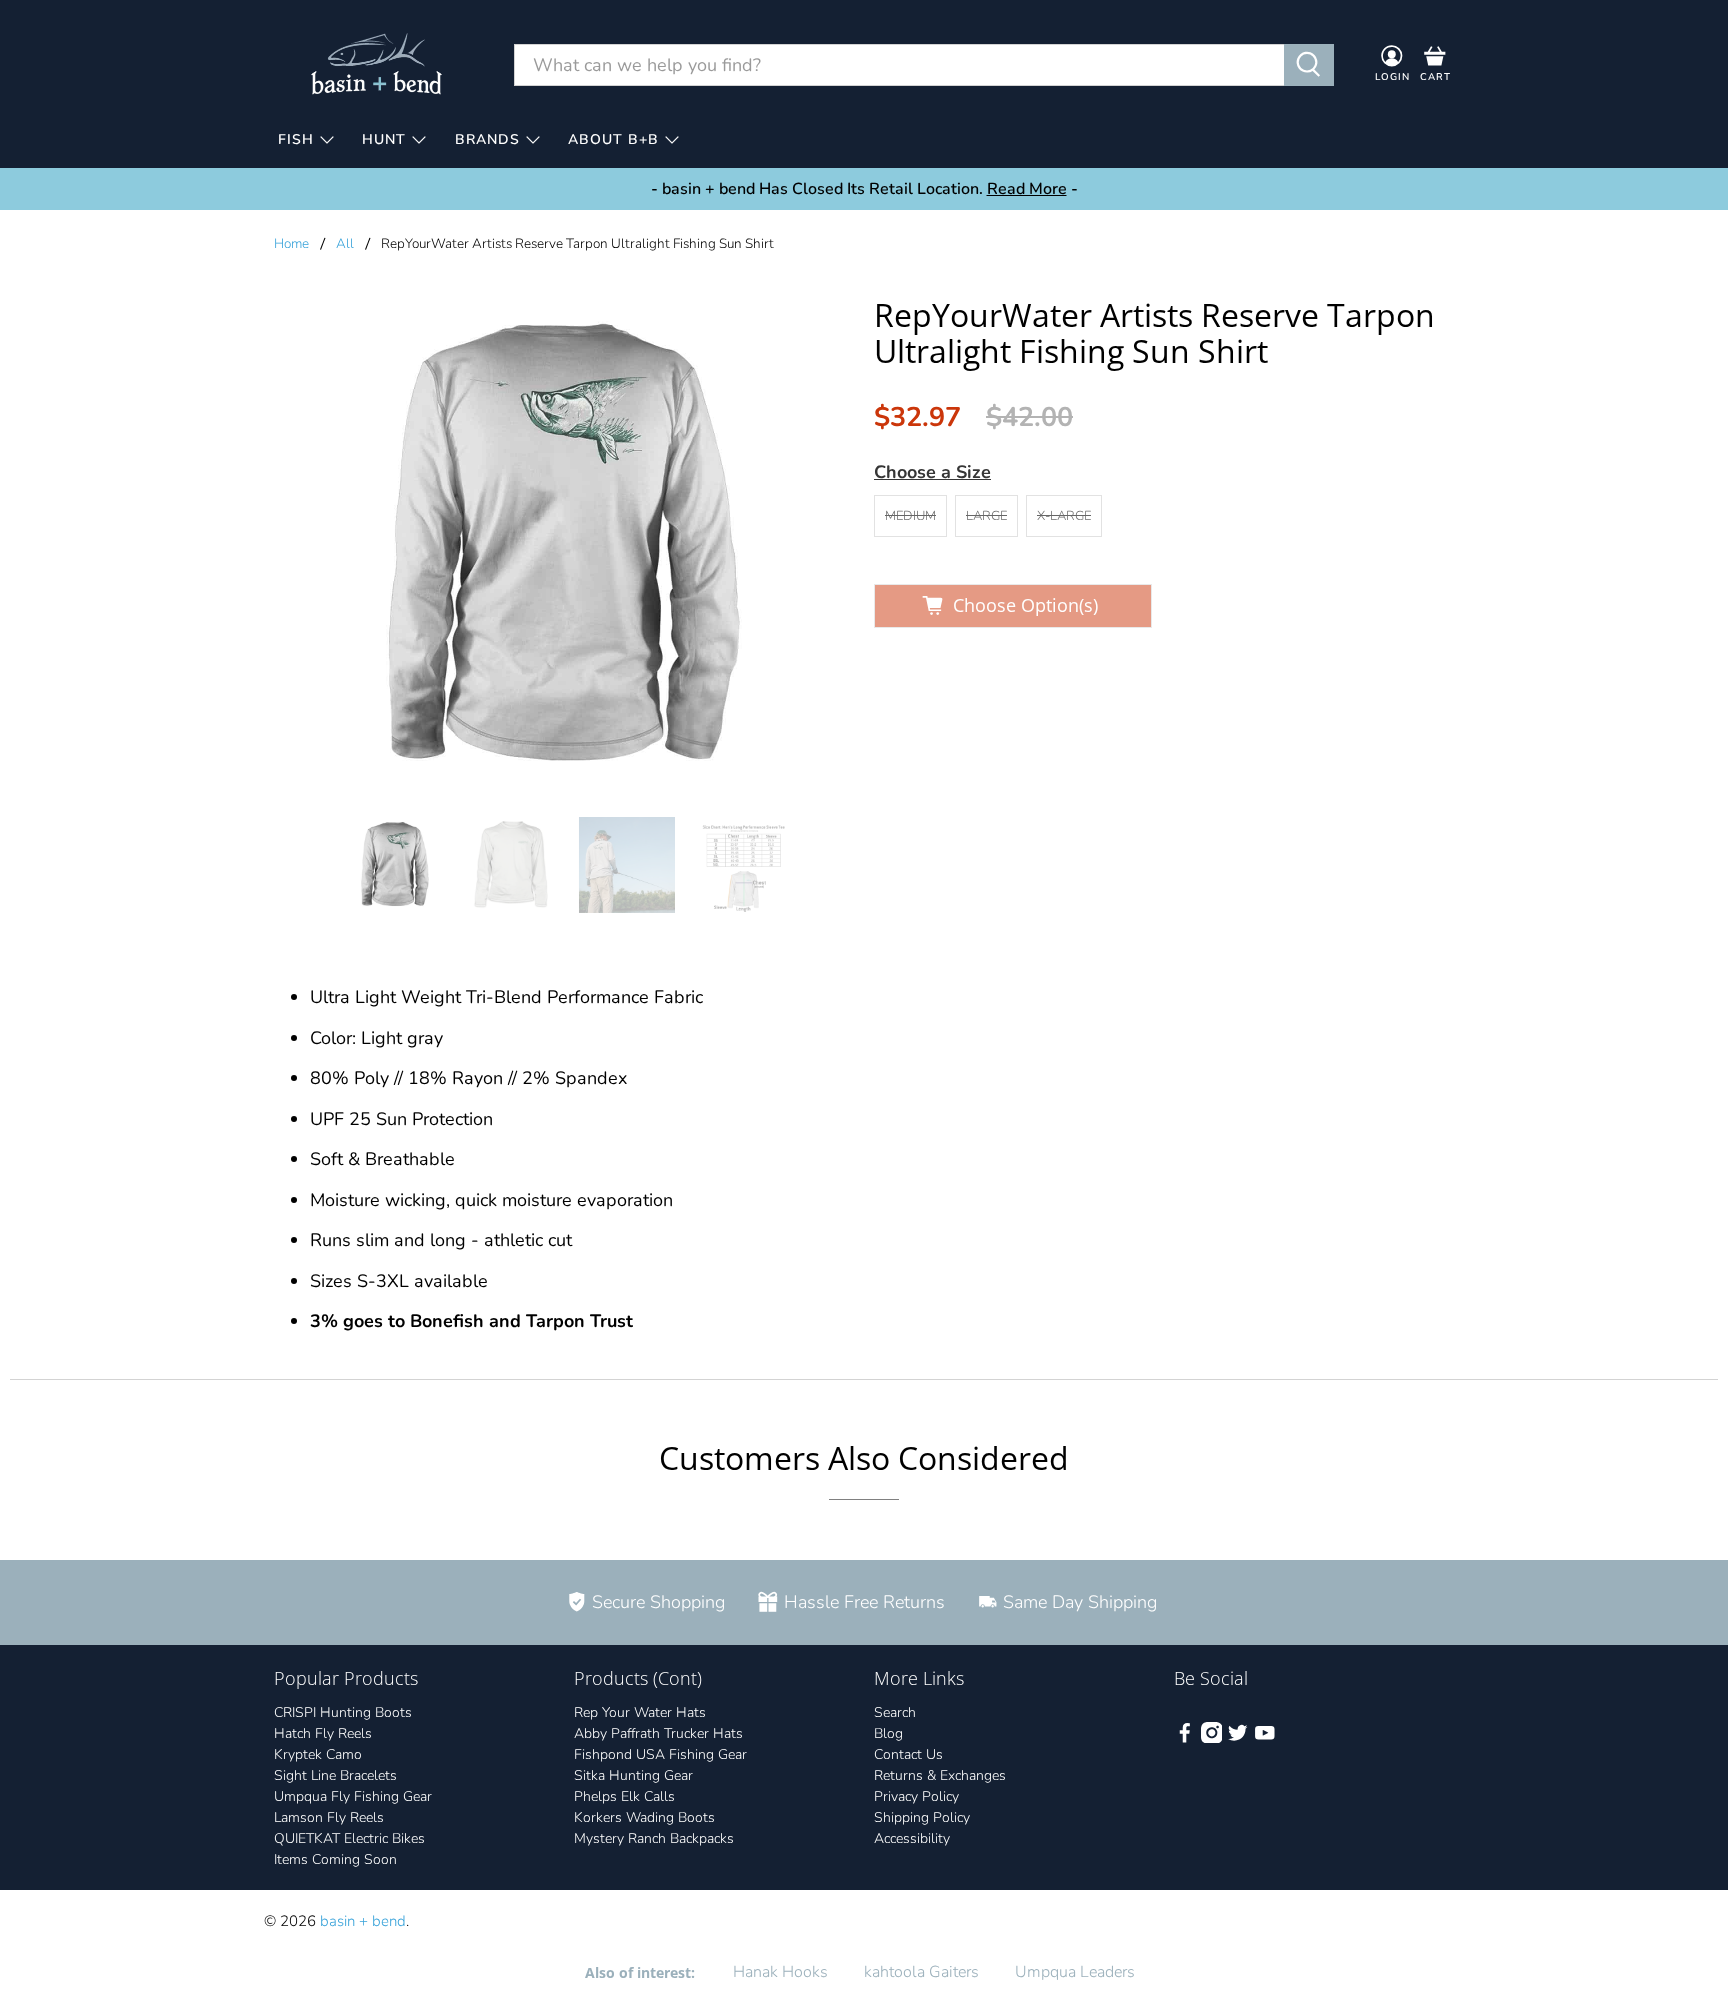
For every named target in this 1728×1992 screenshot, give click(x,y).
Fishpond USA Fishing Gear (660, 1754)
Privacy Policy (916, 1796)
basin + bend (363, 1921)
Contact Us (908, 1754)
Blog (888, 1733)
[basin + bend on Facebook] (1185, 1738)
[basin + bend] (378, 64)
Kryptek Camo (318, 1754)
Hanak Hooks (780, 1972)
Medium (910, 516)
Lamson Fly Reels (329, 1817)
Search (895, 1712)
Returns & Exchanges (940, 1775)
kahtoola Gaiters (921, 1972)
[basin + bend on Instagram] (1212, 1738)
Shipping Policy (922, 1817)
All (345, 244)
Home (291, 244)
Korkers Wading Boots (644, 1817)
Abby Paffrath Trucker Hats (658, 1733)
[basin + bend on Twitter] (1238, 1738)
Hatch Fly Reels (323, 1733)
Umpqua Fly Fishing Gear (353, 1796)
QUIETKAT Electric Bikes (349, 1838)
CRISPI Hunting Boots (343, 1712)
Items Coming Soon (335, 1859)
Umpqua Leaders (1075, 1972)
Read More (1027, 189)
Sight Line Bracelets (335, 1775)
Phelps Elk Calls (624, 1796)
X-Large (1064, 516)
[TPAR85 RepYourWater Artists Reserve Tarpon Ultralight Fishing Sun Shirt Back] (564, 547)
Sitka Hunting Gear (633, 1775)
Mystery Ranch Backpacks (654, 1838)
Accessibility (912, 1838)
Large (986, 516)
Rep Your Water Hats (640, 1712)
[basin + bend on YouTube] (1265, 1738)
